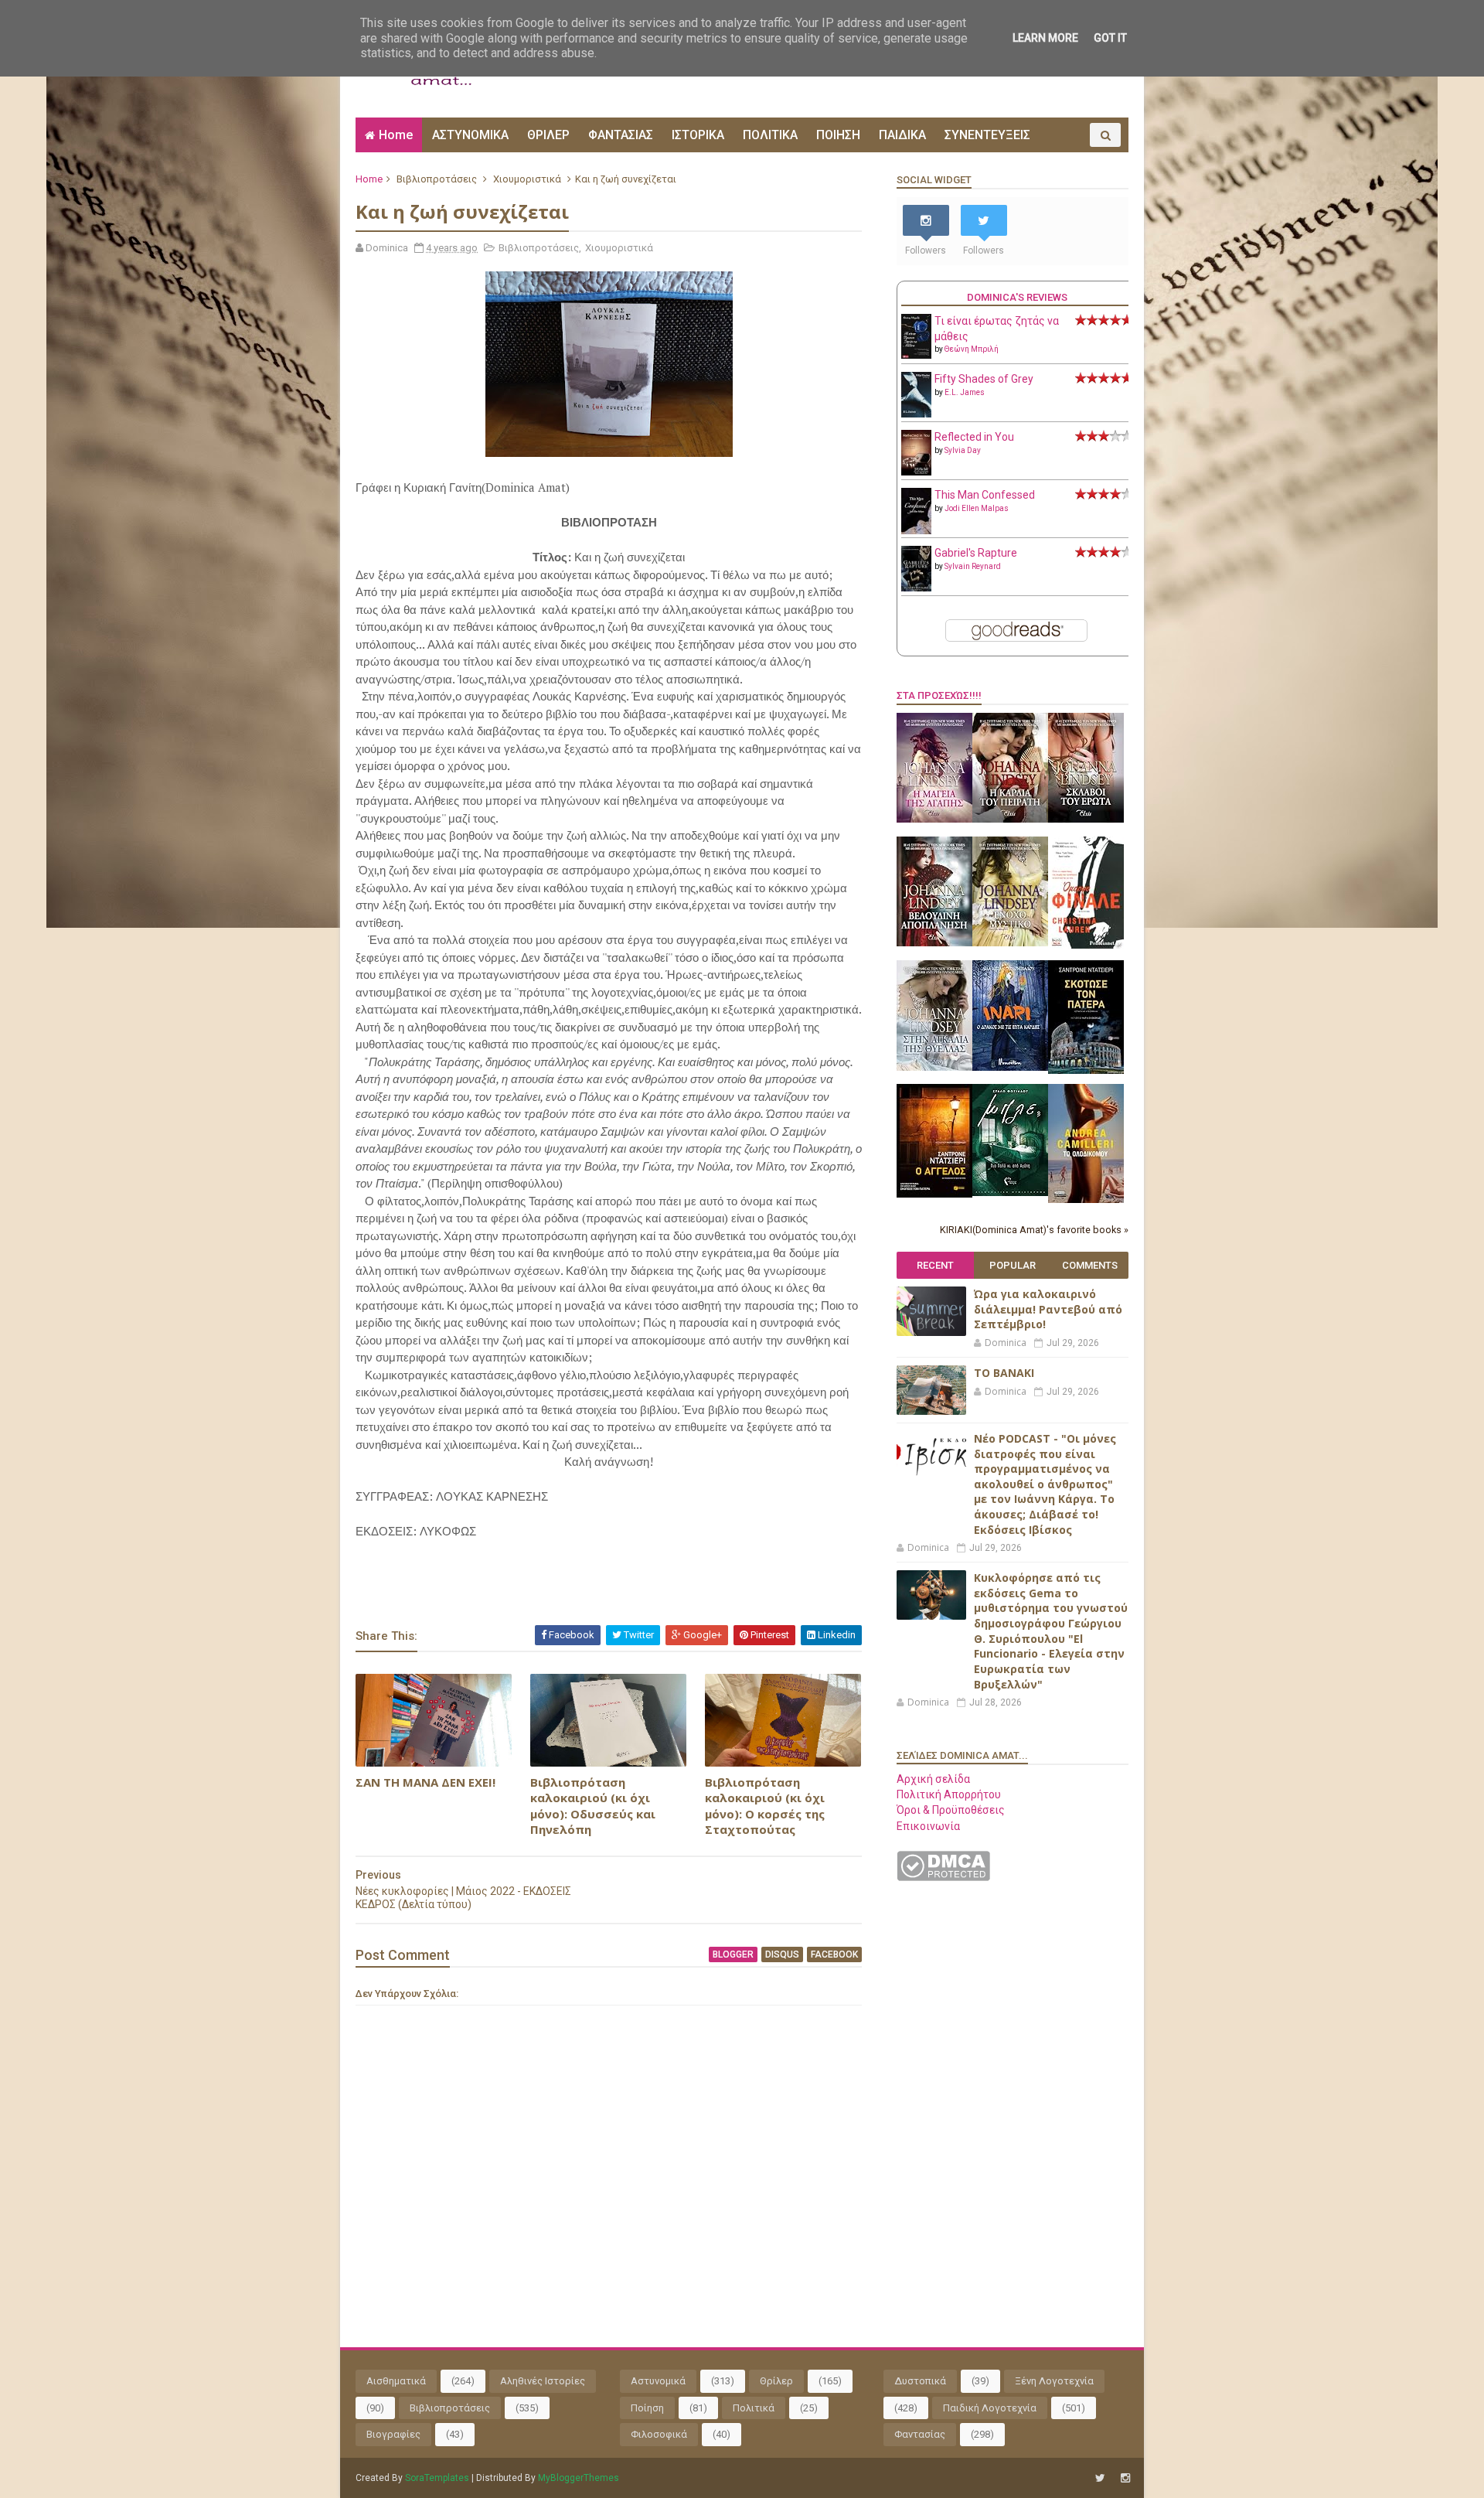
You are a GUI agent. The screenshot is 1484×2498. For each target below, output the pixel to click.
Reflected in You (974, 437)
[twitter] (1100, 2478)
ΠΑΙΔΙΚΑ (902, 135)
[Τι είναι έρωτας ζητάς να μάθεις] (916, 355)
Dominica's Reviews (1017, 297)
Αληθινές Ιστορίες (543, 2381)
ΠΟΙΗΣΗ (838, 135)
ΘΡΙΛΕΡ (548, 135)
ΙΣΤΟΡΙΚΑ (698, 135)
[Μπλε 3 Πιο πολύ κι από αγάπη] (1010, 1192)
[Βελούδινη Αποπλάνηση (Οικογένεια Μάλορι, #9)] (934, 942)
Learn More (1045, 38)
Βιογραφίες (393, 2434)
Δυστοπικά (920, 2381)
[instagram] (1125, 2478)
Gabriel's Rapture (976, 553)
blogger (733, 1954)
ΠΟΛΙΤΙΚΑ (770, 135)
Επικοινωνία (928, 1826)
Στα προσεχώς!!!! (939, 695)
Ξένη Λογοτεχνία (1054, 2381)
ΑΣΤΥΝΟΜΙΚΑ (470, 135)
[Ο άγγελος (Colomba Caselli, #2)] (934, 1194)
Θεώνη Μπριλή (972, 349)
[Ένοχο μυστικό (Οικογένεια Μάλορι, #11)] (1010, 942)
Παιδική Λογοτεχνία (990, 2408)
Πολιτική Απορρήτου (949, 1794)
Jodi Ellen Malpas (977, 508)
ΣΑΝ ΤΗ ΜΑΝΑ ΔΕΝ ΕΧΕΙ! (425, 1782)
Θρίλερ (776, 2381)
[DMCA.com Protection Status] (943, 1877)
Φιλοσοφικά (659, 2434)
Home (396, 135)
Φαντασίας (920, 2434)
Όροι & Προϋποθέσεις (951, 1810)
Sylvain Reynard (973, 566)
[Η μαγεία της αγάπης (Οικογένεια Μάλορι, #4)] (934, 819)
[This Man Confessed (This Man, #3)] (916, 531)
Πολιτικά (754, 2408)
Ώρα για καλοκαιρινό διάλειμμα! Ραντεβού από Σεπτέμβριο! (1048, 1309)
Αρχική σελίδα (933, 1779)
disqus (782, 1954)
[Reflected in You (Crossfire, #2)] (916, 472)
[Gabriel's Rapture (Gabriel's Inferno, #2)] (916, 588)
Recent (935, 1265)
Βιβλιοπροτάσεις (437, 179)
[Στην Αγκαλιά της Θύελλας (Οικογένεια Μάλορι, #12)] (934, 1067)
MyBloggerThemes (579, 2478)
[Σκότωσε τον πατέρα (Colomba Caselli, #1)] (1086, 1070)
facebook (834, 1954)
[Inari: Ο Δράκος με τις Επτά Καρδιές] (1010, 1067)
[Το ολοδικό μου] (1086, 1199)
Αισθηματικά (396, 2381)
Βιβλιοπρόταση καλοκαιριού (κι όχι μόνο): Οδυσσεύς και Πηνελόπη (593, 1806)
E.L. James (965, 392)
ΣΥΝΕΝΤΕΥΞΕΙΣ (987, 135)
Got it (1110, 38)
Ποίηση (647, 2408)
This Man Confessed (985, 495)
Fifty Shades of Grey (984, 379)
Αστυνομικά (658, 2381)
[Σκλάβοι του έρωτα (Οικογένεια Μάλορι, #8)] (1086, 819)
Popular (1013, 1265)
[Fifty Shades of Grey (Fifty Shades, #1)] (916, 414)
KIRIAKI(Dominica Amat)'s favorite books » (1034, 1230)
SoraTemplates (437, 2478)
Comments (1090, 1265)
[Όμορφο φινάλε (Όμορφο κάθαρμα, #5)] (1086, 945)
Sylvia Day (963, 450)
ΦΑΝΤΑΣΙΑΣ (621, 135)
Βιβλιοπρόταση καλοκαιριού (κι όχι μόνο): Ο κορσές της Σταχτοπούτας (765, 1806)
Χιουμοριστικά (527, 179)
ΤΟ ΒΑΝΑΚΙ (1004, 1373)
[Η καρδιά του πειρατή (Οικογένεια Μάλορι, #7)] (1010, 819)
